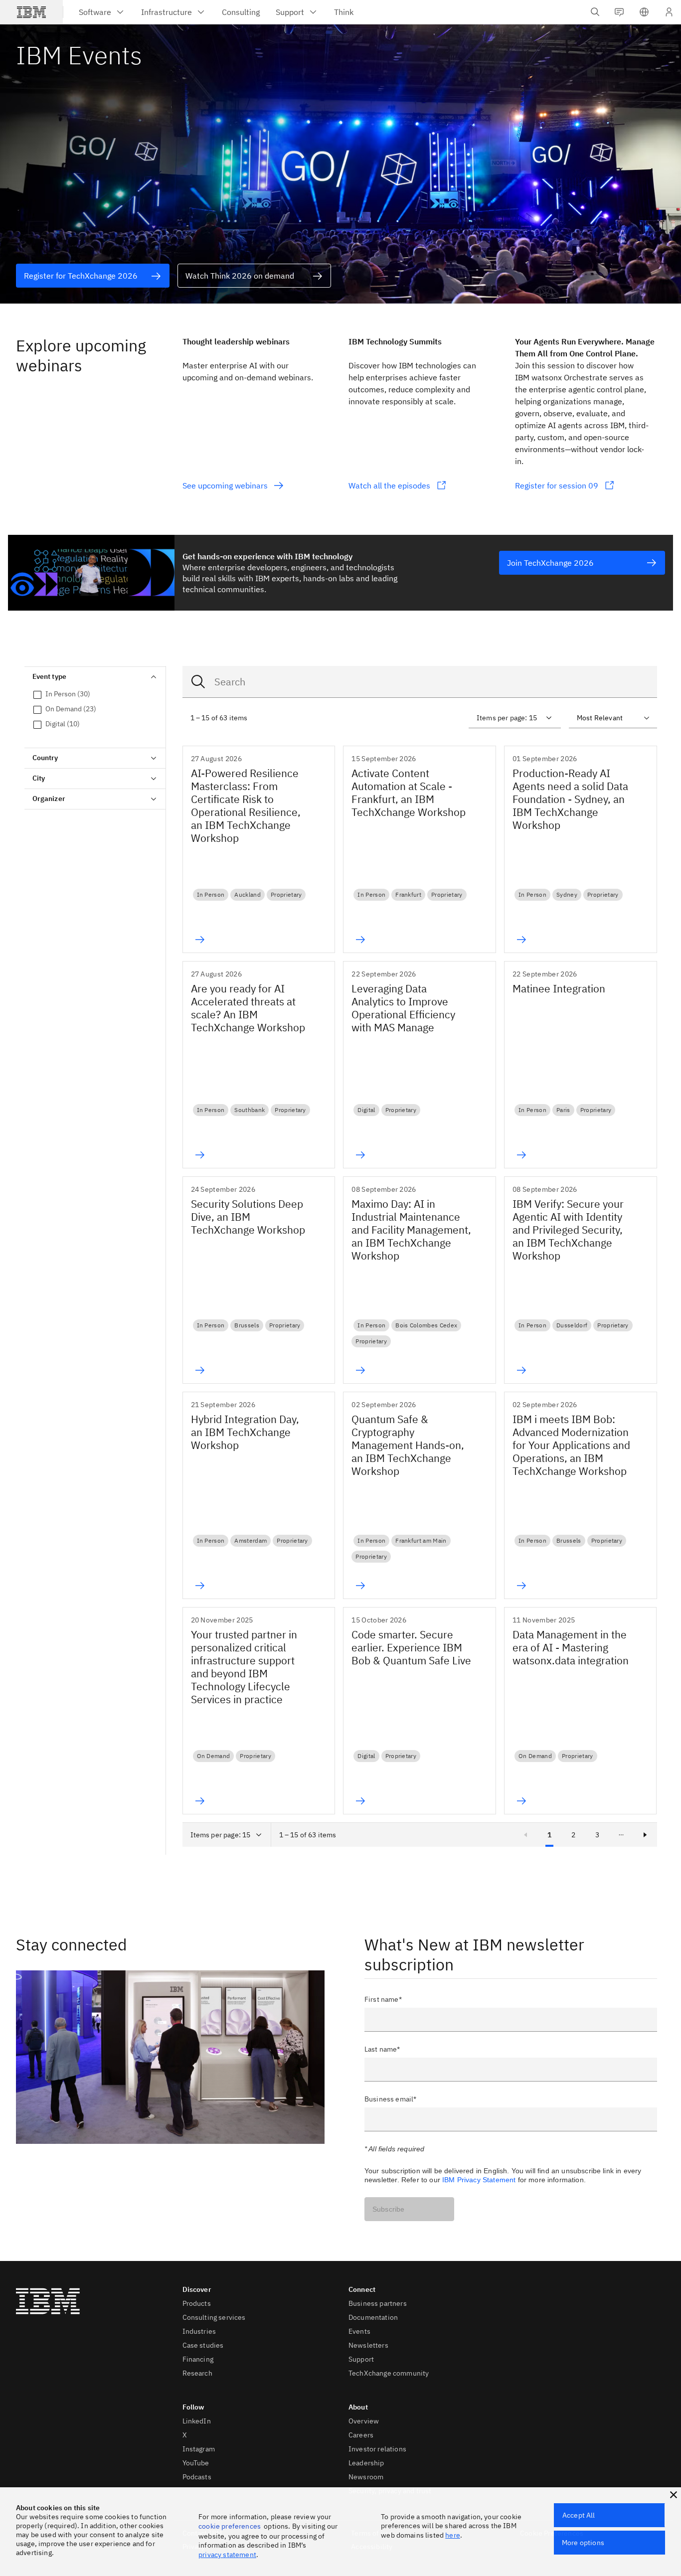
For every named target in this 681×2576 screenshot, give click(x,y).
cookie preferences (230, 2526)
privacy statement (227, 2555)
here (453, 2535)
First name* (383, 1999)
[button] (644, 12)
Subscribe (388, 2209)
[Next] (645, 1835)
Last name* (382, 2049)
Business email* (390, 2099)
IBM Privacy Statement (479, 2180)
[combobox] (420, 682)
